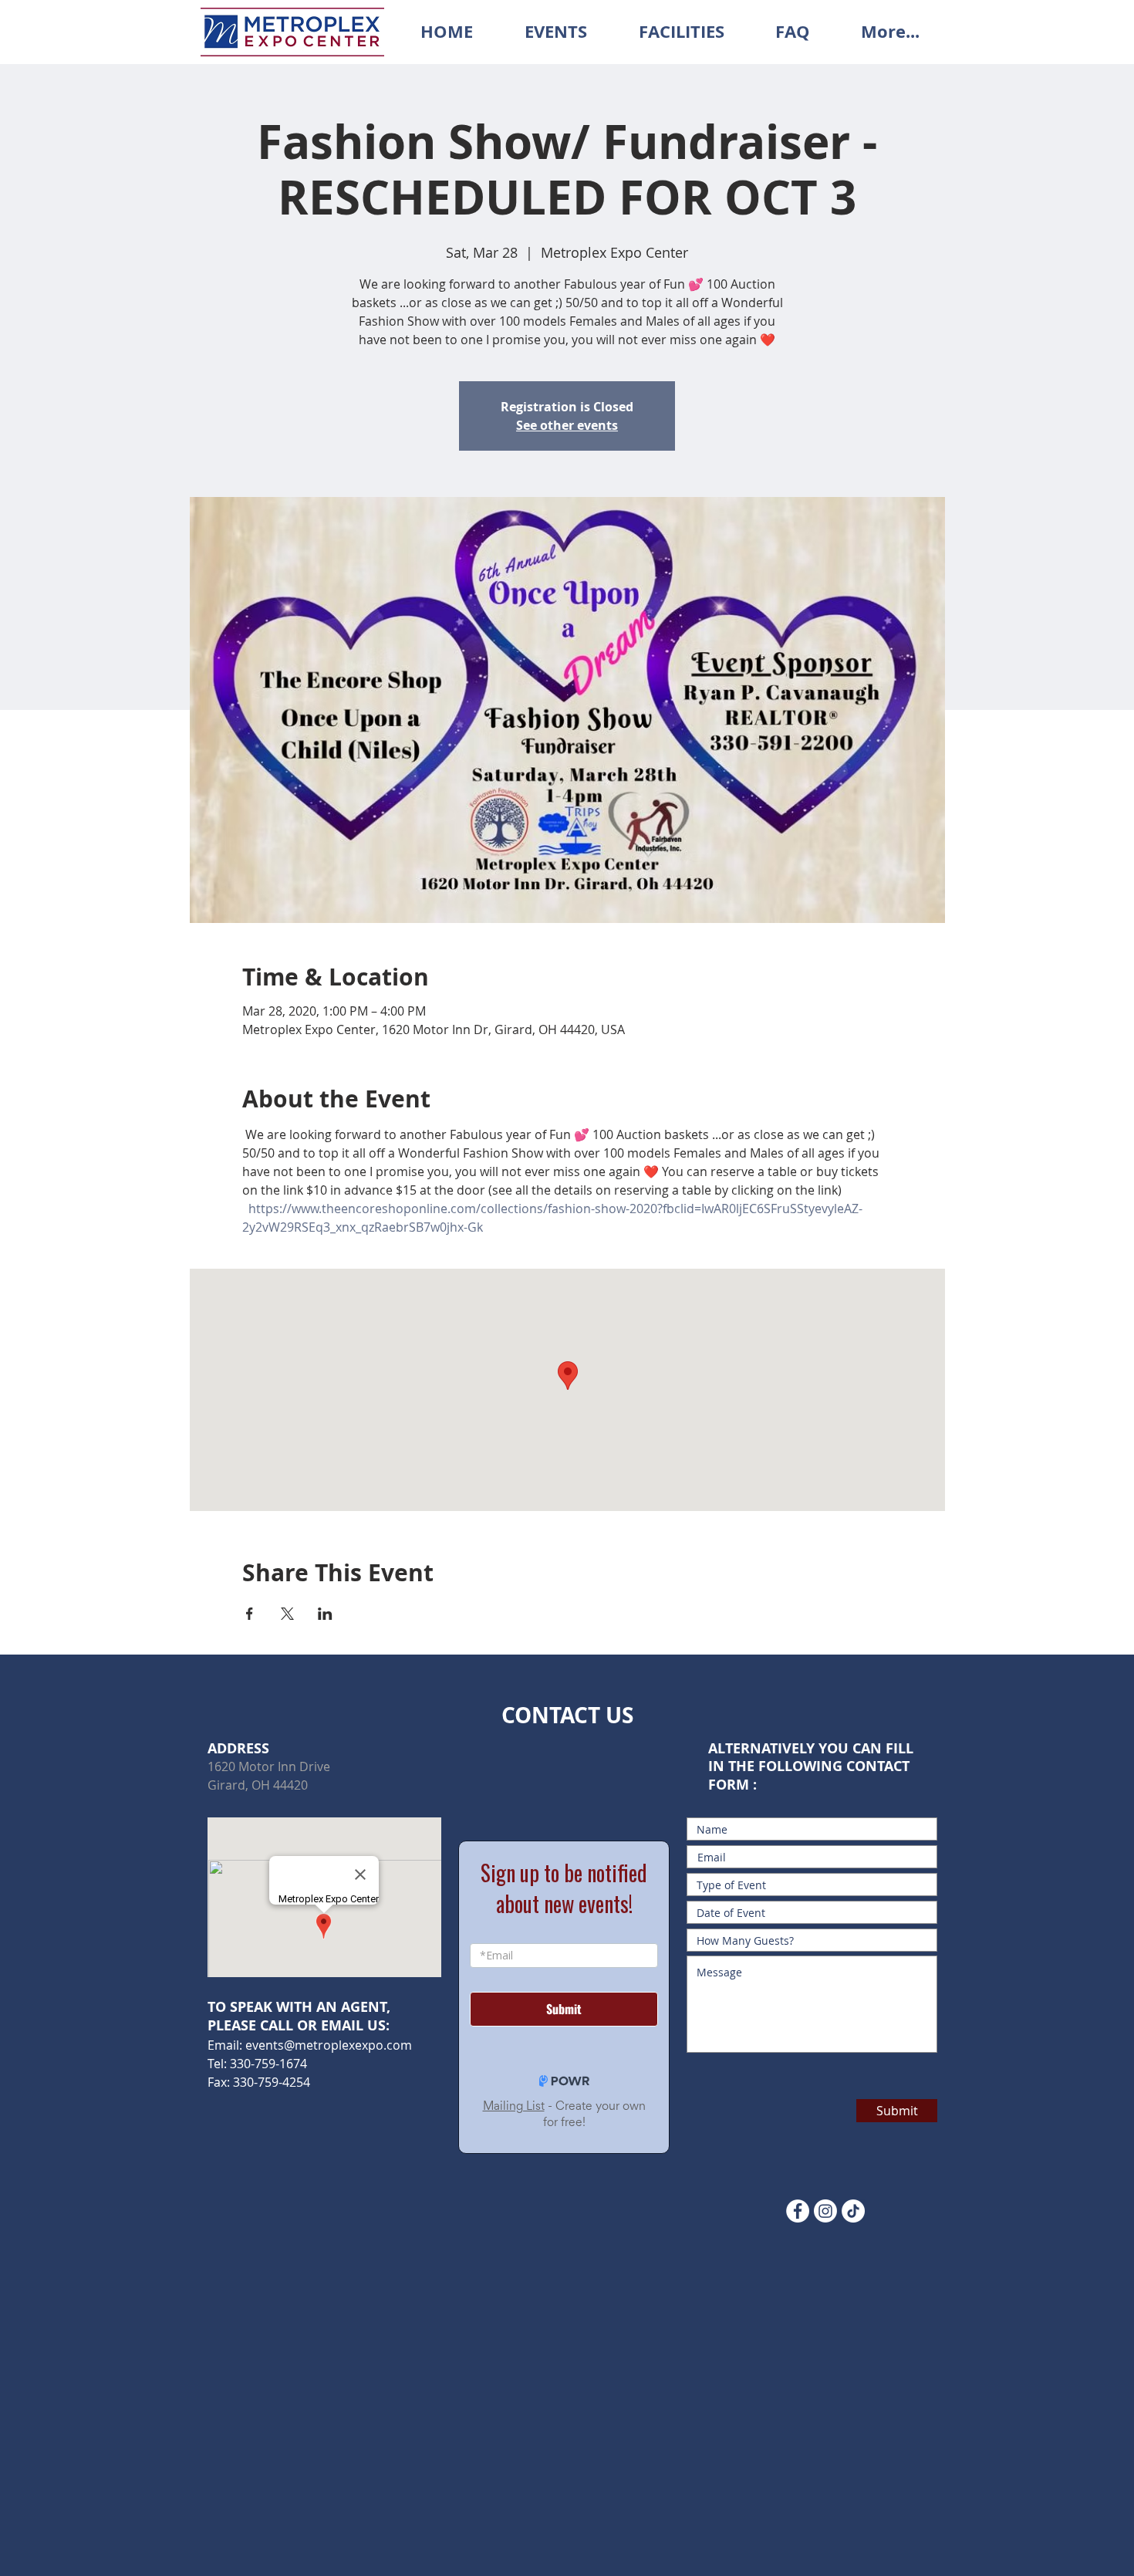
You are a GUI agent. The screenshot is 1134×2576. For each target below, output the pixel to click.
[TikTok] (853, 2211)
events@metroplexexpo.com (329, 2045)
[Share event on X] (287, 1614)
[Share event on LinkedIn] (325, 1614)
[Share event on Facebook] (250, 1614)
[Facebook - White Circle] (798, 2211)
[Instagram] (825, 2211)
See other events (567, 425)
